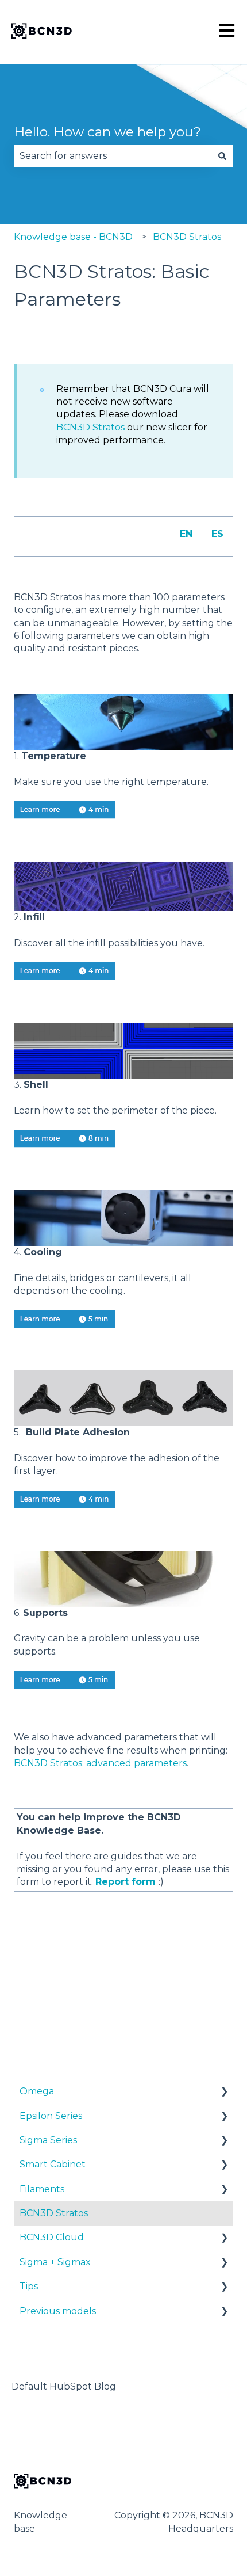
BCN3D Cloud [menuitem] (52, 2237)
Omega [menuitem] (37, 2091)
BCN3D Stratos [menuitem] (54, 2213)
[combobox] (113, 156)
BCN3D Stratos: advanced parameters (100, 1763)
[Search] (222, 156)
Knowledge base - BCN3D (73, 237)
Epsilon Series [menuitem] (51, 2116)
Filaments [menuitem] (42, 2189)
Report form (126, 1882)
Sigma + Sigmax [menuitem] (55, 2262)
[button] (224, 2092)
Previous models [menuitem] (58, 2311)
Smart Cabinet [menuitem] (53, 2164)
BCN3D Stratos (187, 237)
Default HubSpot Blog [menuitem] (64, 2386)
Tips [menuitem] (29, 2286)
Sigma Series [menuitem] (48, 2140)
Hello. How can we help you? (107, 132)
